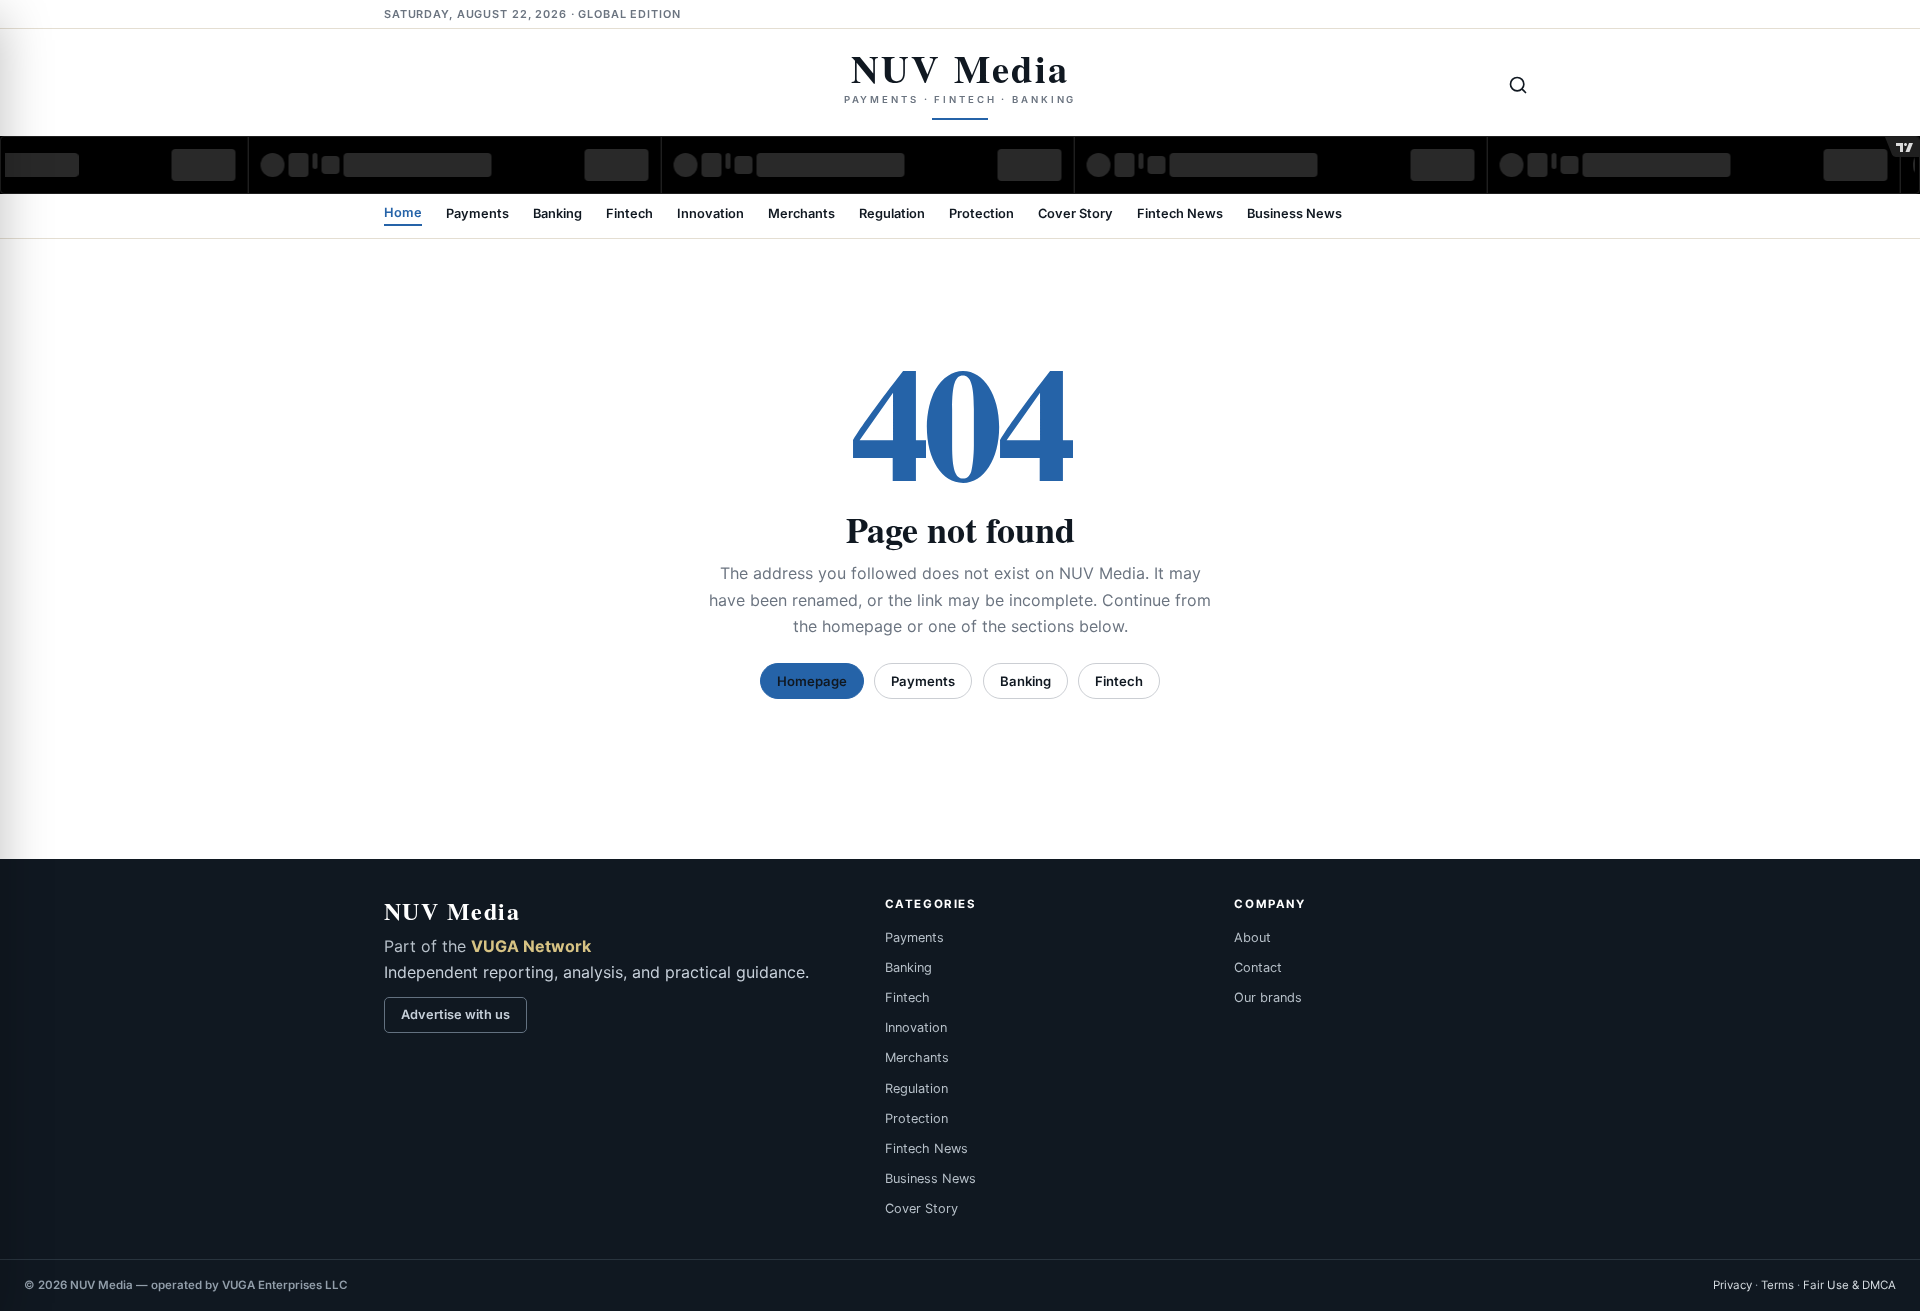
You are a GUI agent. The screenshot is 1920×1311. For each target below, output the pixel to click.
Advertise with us (455, 1014)
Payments (477, 214)
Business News (1294, 214)
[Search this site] (1518, 85)
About (1252, 937)
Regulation (892, 214)
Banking (557, 214)
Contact (1258, 967)
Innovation (710, 214)
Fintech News (1180, 214)
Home (403, 213)
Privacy (1732, 1285)
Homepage (812, 681)
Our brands (1268, 997)
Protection (981, 214)
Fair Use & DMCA (1849, 1285)
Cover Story (1075, 214)
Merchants (801, 214)
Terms (1777, 1285)
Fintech (629, 214)
